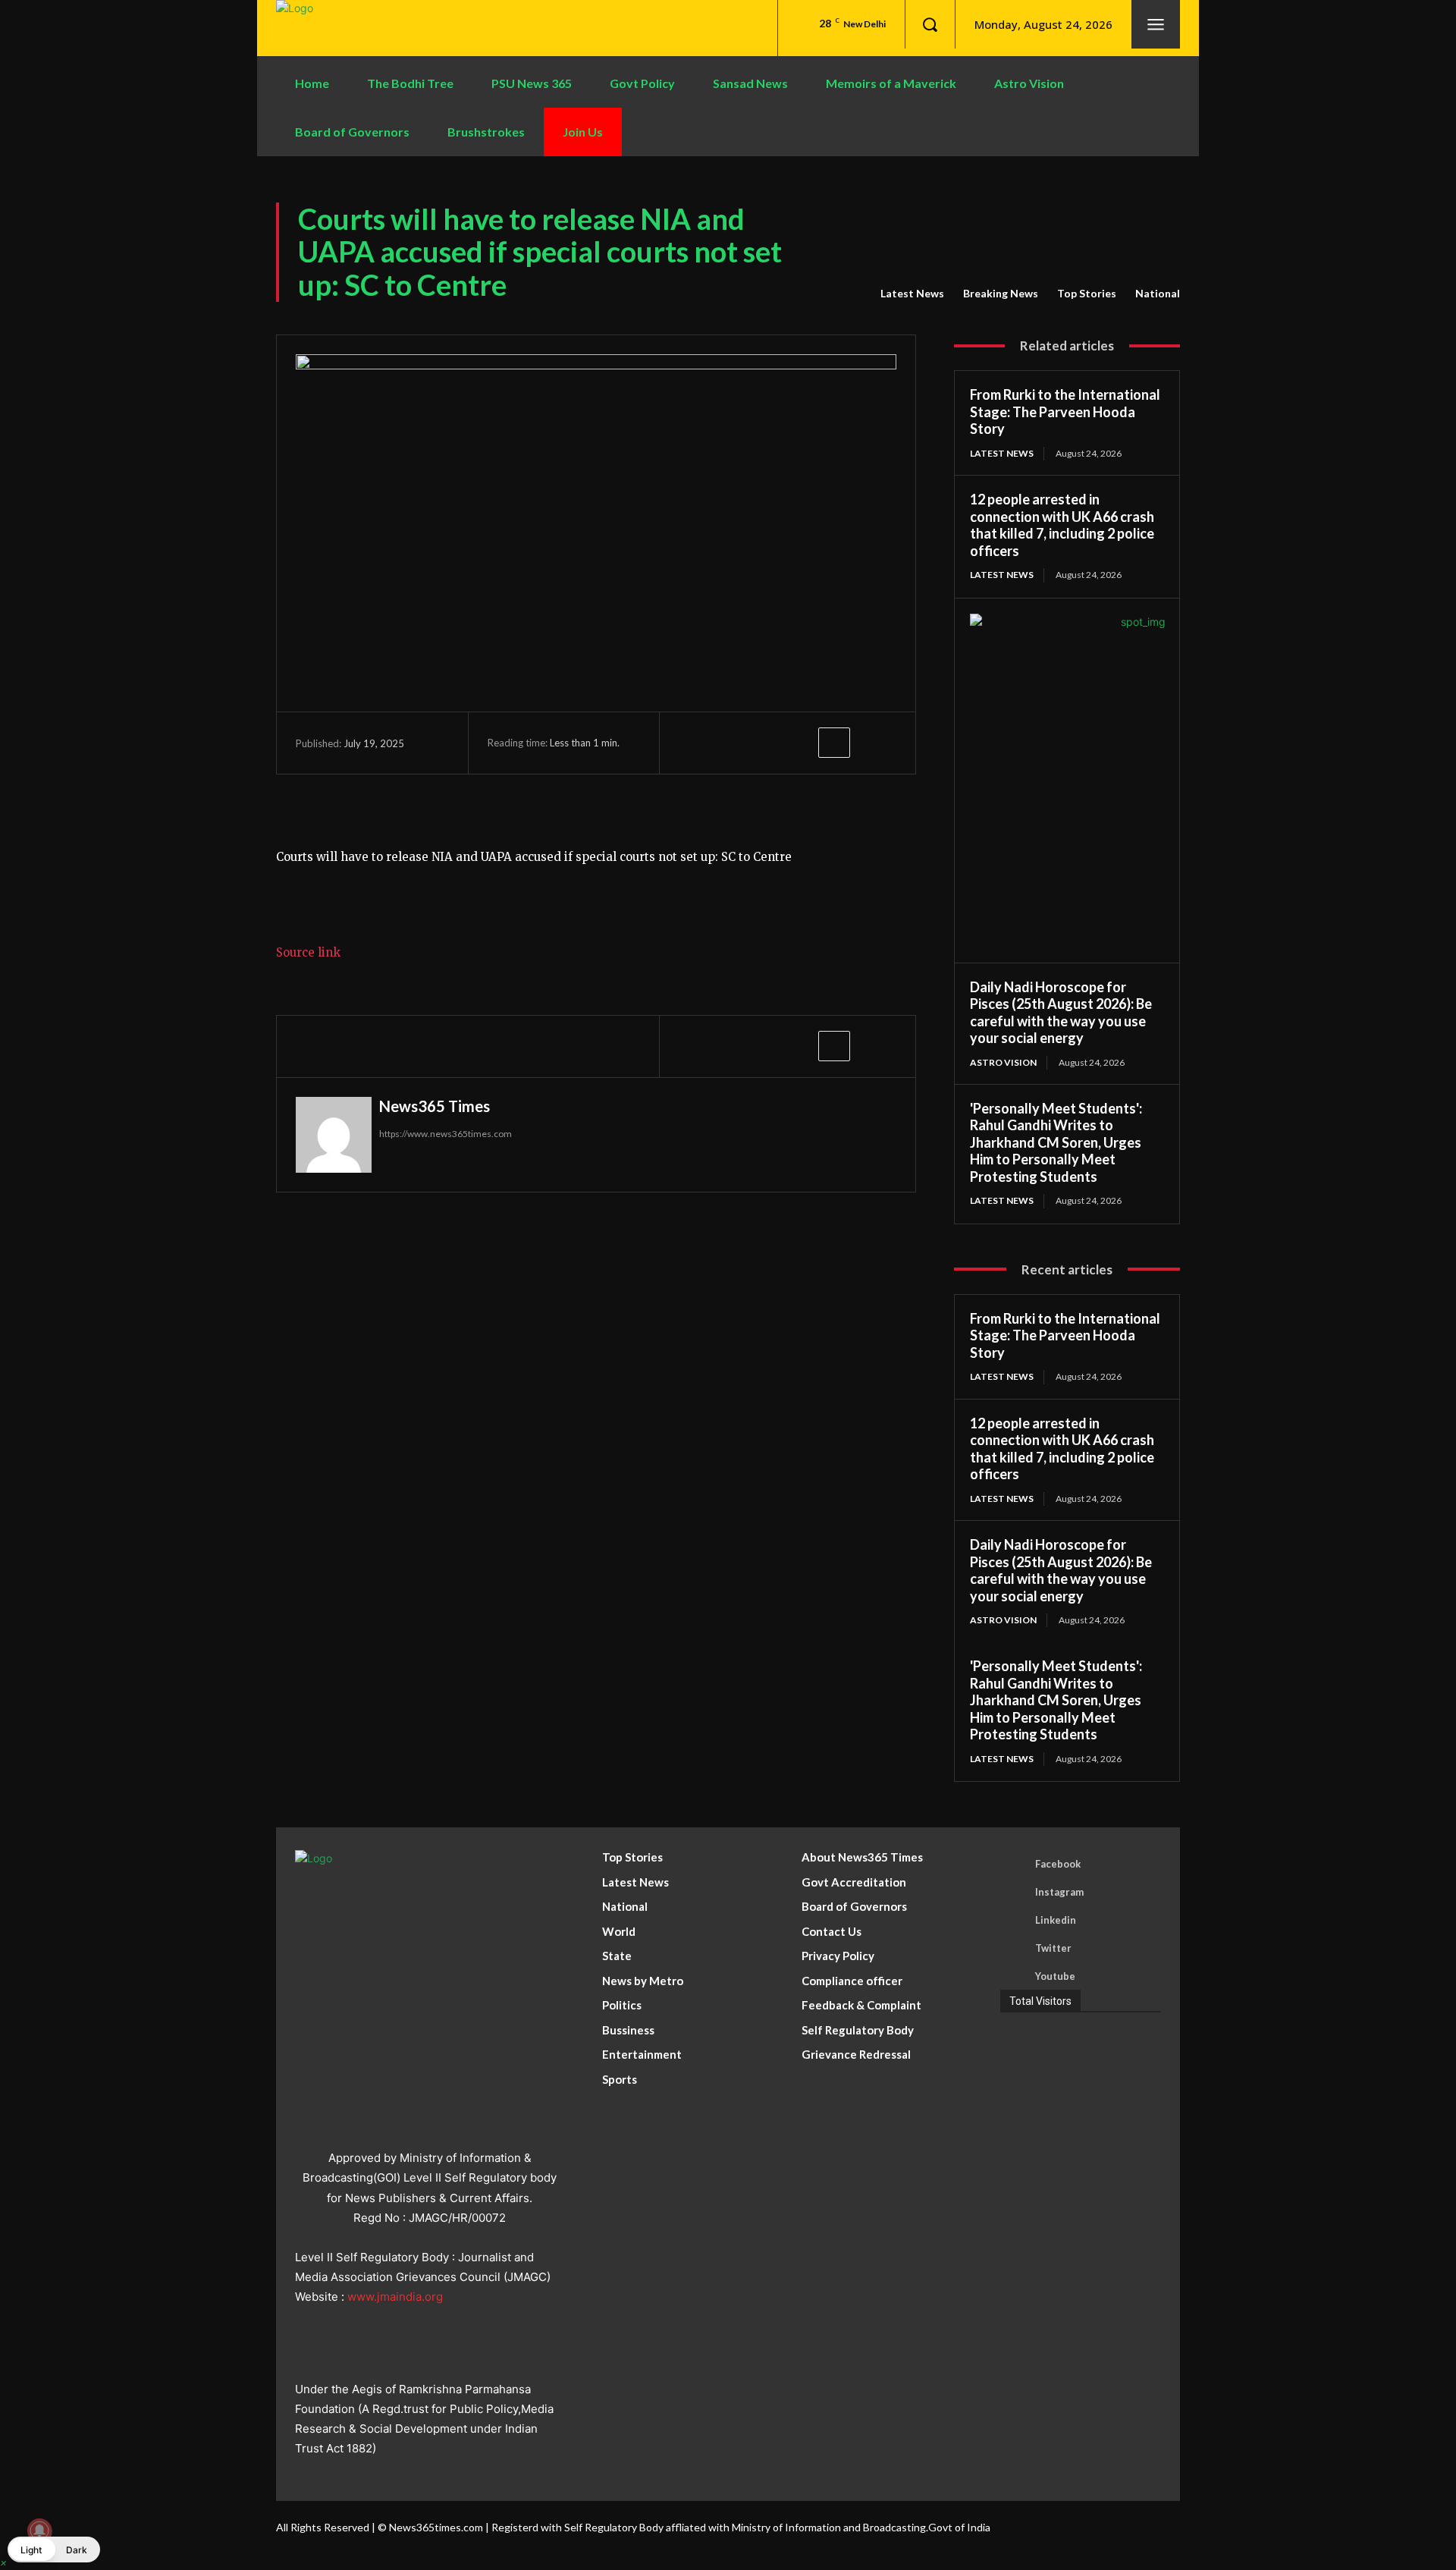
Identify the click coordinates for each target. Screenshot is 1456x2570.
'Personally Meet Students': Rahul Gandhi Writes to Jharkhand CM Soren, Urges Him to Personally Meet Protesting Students (1056, 1142)
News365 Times (435, 1106)
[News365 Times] (334, 1135)
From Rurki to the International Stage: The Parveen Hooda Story (1065, 412)
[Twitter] (729, 743)
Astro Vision (1003, 1062)
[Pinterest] (764, 743)
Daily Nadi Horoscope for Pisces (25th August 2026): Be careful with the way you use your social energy (1061, 1013)
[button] (930, 24)
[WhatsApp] (799, 743)
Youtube (1055, 1976)
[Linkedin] (1014, 1920)
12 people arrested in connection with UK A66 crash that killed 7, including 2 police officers (1062, 525)
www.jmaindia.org (395, 2297)
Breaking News (1001, 293)
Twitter (1053, 1948)
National (1158, 293)
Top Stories (1087, 293)
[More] (834, 743)
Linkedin (1056, 1920)
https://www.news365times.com (446, 1134)
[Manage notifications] (39, 2531)
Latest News (912, 293)
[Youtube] (1014, 1976)
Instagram (1059, 1892)
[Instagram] (1014, 1892)
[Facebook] (694, 743)
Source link (308, 952)
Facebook (1058, 1864)
